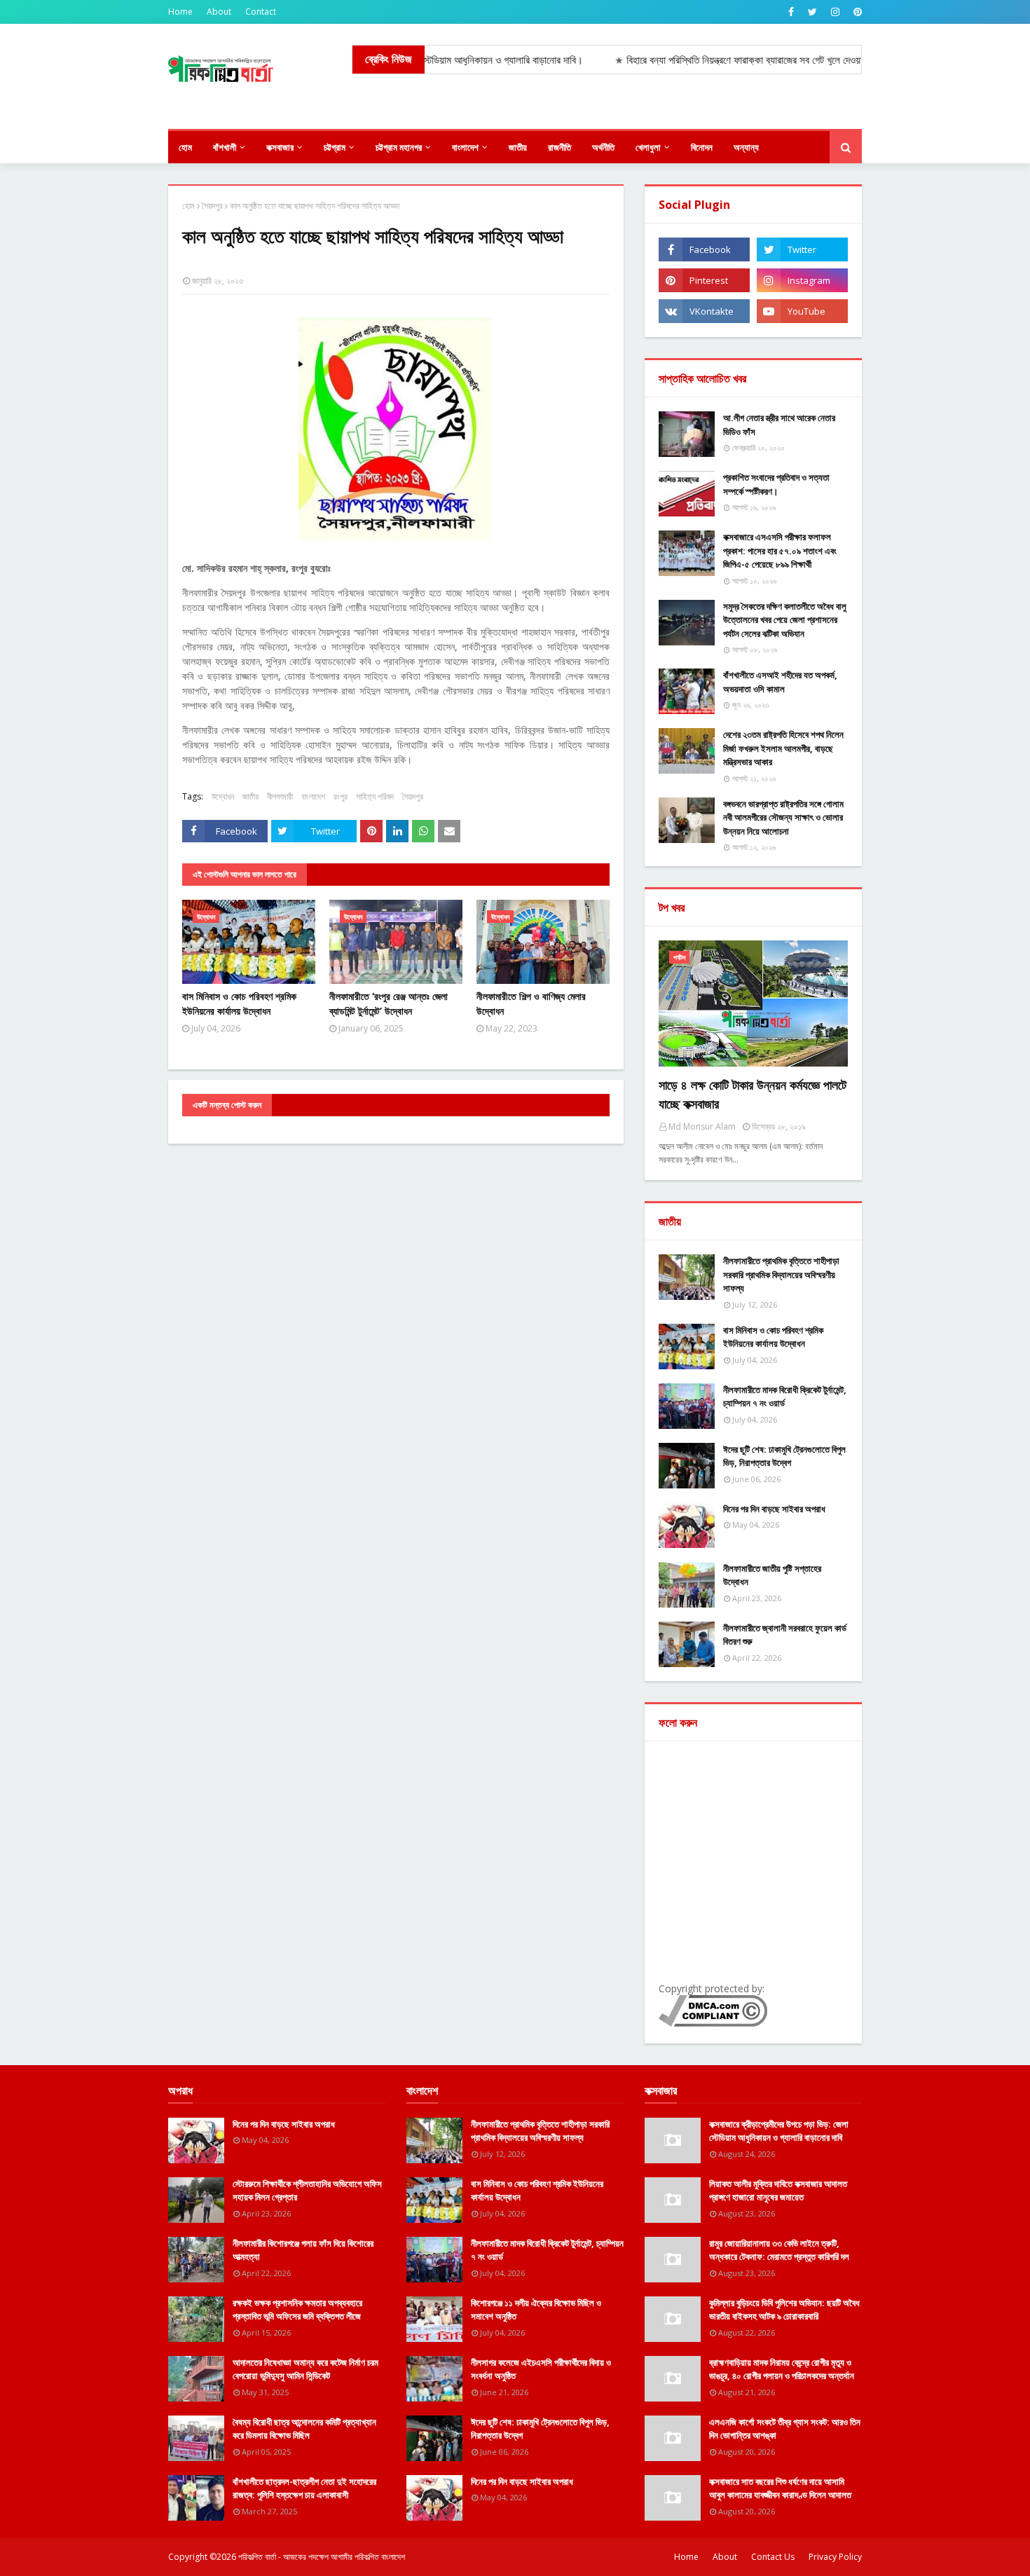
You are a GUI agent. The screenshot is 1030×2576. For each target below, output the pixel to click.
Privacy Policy (835, 2557)
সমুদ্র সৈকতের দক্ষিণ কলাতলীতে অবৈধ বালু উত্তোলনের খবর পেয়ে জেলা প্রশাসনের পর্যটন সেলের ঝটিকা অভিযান (785, 620)
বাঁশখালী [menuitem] (225, 147)
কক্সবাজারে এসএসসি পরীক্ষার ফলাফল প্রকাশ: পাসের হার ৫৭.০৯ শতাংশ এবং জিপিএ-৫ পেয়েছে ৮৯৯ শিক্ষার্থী (780, 550)
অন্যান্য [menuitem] (746, 147)
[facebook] (791, 12)
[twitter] (812, 12)
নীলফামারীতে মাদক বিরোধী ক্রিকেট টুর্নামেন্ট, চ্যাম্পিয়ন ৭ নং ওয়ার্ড (785, 1397)
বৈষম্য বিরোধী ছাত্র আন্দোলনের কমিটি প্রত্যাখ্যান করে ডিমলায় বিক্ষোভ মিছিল (304, 2429)
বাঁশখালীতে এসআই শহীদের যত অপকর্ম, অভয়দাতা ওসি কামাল (780, 682)
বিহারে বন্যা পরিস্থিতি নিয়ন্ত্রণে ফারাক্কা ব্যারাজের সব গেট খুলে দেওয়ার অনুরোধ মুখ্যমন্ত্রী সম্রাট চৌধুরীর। (749, 60)
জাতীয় (250, 796)
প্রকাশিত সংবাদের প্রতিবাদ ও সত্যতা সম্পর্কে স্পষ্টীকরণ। (776, 484)
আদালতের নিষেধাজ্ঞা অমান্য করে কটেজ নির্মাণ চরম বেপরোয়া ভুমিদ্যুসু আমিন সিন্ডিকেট (305, 2369)
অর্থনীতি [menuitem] (603, 147)
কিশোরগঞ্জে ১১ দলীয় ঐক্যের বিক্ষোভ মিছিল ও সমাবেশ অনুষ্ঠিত (536, 2310)
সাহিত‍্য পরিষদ (375, 796)
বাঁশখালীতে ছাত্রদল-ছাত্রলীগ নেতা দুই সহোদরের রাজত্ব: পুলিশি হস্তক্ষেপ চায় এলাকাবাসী (304, 2488)
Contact (261, 12)
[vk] (704, 311)
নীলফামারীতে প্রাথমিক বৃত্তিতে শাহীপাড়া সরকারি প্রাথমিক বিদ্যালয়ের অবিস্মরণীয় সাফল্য (781, 1274)
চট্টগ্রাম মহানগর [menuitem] (399, 147)
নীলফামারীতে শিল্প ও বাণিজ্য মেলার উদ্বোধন (531, 1003)
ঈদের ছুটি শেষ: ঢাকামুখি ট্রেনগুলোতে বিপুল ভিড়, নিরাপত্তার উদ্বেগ (784, 1456)
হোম (188, 206)
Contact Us (773, 2557)
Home (180, 12)
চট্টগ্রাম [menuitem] (335, 147)
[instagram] (835, 12)
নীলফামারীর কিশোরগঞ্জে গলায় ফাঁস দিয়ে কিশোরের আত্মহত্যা (303, 2250)
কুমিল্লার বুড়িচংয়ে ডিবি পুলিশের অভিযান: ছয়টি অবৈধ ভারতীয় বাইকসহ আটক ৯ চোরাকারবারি (784, 2310)
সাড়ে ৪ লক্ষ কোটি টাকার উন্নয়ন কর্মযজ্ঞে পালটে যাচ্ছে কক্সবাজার (753, 1094)
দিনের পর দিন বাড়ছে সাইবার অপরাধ (774, 1509)
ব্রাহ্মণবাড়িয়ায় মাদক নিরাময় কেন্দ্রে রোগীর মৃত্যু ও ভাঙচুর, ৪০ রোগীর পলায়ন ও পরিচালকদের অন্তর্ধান (782, 2369)
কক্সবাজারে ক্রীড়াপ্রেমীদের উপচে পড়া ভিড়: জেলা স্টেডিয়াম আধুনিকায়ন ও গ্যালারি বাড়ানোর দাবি (779, 2131)
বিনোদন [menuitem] (702, 147)
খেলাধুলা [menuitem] (648, 147)
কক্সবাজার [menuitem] (280, 147)
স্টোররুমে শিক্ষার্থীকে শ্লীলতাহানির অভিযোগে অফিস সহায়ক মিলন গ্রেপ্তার (307, 2191)
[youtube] (802, 311)
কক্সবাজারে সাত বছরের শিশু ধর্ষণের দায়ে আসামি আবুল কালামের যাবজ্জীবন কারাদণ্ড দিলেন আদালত (780, 2488)
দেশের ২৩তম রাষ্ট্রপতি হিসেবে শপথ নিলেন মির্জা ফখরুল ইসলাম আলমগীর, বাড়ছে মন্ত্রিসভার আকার (783, 748)
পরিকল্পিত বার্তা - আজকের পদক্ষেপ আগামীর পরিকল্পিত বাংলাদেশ (322, 2557)
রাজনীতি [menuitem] (559, 147)
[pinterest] (856, 12)
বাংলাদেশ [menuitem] (465, 147)
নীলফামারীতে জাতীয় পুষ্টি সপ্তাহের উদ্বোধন (772, 1575)
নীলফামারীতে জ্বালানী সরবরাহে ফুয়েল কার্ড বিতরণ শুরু (785, 1635)
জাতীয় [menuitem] (518, 147)
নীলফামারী (280, 796)
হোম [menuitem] (185, 147)
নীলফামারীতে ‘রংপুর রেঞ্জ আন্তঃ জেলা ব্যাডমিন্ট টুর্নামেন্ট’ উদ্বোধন (389, 1003)
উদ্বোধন (223, 796)
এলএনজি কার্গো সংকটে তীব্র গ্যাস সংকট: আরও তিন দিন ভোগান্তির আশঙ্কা (785, 2429)
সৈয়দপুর (212, 206)
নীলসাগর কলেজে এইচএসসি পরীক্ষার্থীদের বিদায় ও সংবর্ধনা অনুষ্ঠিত (541, 2369)
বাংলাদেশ (313, 796)
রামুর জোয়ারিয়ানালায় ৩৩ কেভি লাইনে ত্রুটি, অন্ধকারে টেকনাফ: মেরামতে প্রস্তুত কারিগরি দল (779, 2250)
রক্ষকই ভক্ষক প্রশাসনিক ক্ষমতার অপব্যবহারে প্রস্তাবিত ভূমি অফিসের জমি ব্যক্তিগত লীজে (297, 2310)
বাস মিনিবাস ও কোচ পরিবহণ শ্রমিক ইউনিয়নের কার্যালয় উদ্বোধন (239, 1003)
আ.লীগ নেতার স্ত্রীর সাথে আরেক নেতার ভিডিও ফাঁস (779, 425)
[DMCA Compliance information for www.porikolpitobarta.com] (713, 2023)
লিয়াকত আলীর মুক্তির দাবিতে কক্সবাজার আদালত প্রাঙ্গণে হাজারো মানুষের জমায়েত (778, 2191)
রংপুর (341, 796)
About (219, 12)
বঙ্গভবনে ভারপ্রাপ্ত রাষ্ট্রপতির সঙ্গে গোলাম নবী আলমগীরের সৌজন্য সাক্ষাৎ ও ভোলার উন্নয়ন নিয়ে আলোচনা (783, 817)
